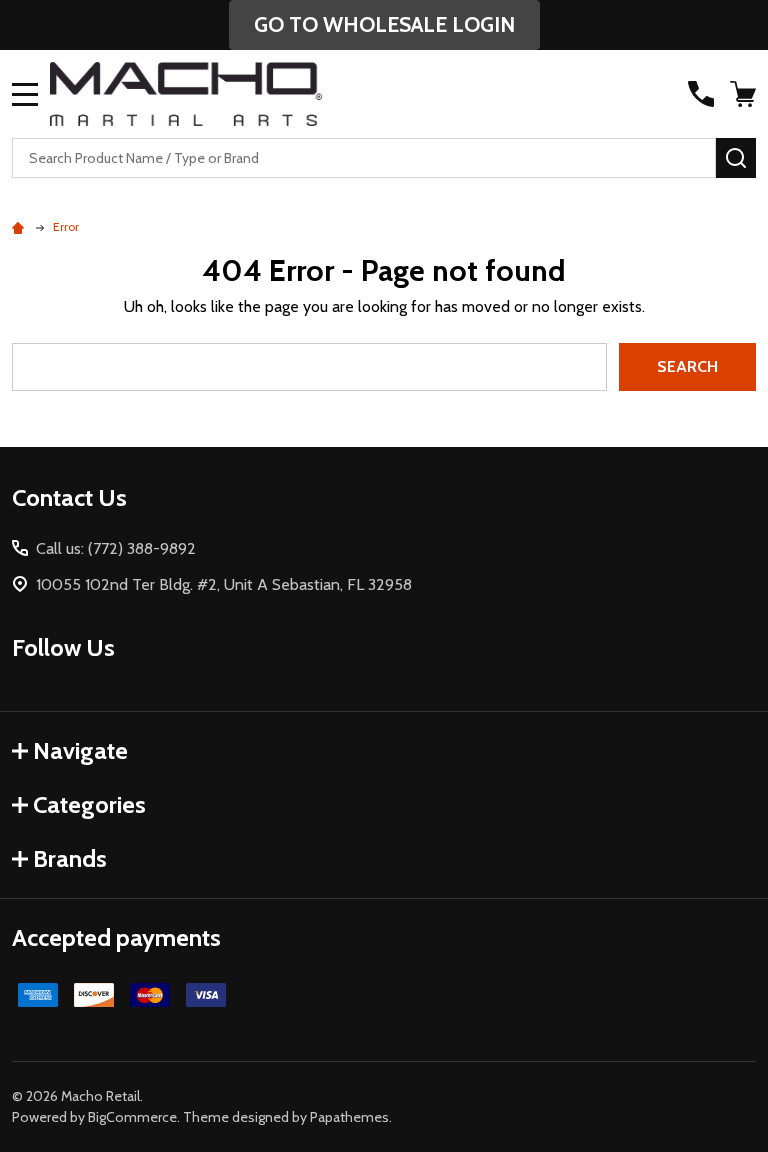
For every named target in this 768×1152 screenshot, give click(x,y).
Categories (89, 804)
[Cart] (745, 94)
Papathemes (349, 1117)
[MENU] (25, 94)
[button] (384, 25)
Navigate (80, 750)
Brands (70, 858)
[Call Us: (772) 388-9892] (701, 94)
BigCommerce (132, 1117)
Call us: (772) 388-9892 (116, 548)
